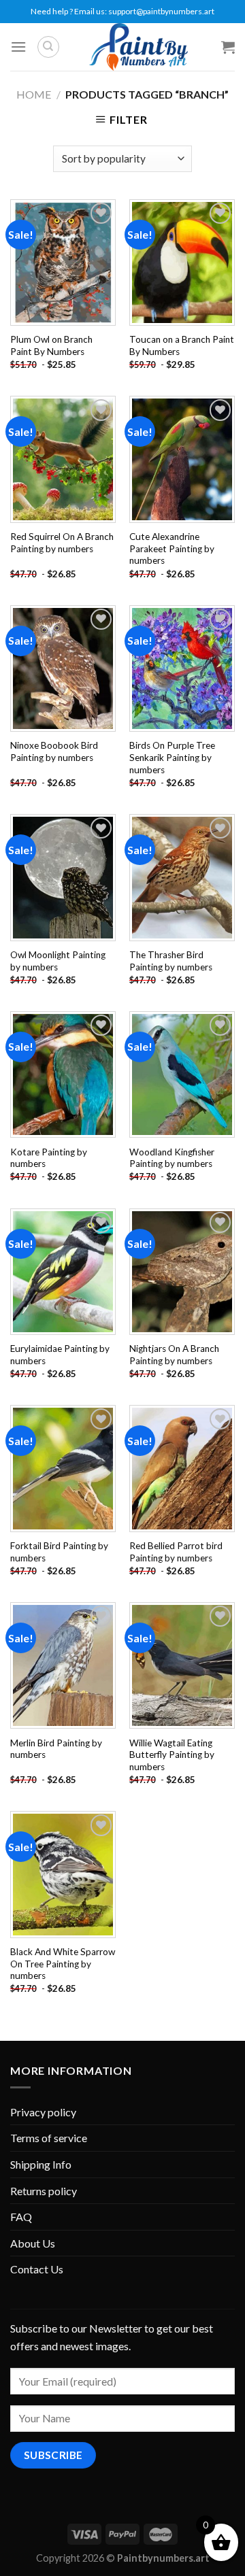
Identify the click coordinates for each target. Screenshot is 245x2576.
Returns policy (44, 2191)
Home (34, 94)
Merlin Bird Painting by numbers (56, 1749)
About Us (33, 2243)
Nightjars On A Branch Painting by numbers (174, 1355)
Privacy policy (43, 2112)
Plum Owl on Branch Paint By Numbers (51, 345)
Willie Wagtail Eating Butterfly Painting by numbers (172, 1755)
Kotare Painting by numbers (49, 1158)
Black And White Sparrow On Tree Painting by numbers (63, 1964)
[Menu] (18, 47)
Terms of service (49, 2138)
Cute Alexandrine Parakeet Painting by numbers (172, 548)
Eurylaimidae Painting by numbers (60, 1355)
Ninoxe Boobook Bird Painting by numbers (54, 751)
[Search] (48, 47)
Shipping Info (41, 2164)
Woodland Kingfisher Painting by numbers (172, 1158)
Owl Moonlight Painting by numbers (58, 961)
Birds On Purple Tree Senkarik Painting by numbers (172, 757)
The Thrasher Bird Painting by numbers (171, 961)
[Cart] (228, 47)
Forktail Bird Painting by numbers (59, 1552)
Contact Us (37, 2269)
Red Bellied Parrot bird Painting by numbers (176, 1552)
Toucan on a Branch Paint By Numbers (182, 345)
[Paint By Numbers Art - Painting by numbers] (138, 47)
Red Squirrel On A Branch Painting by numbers (62, 543)
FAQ (21, 2217)
